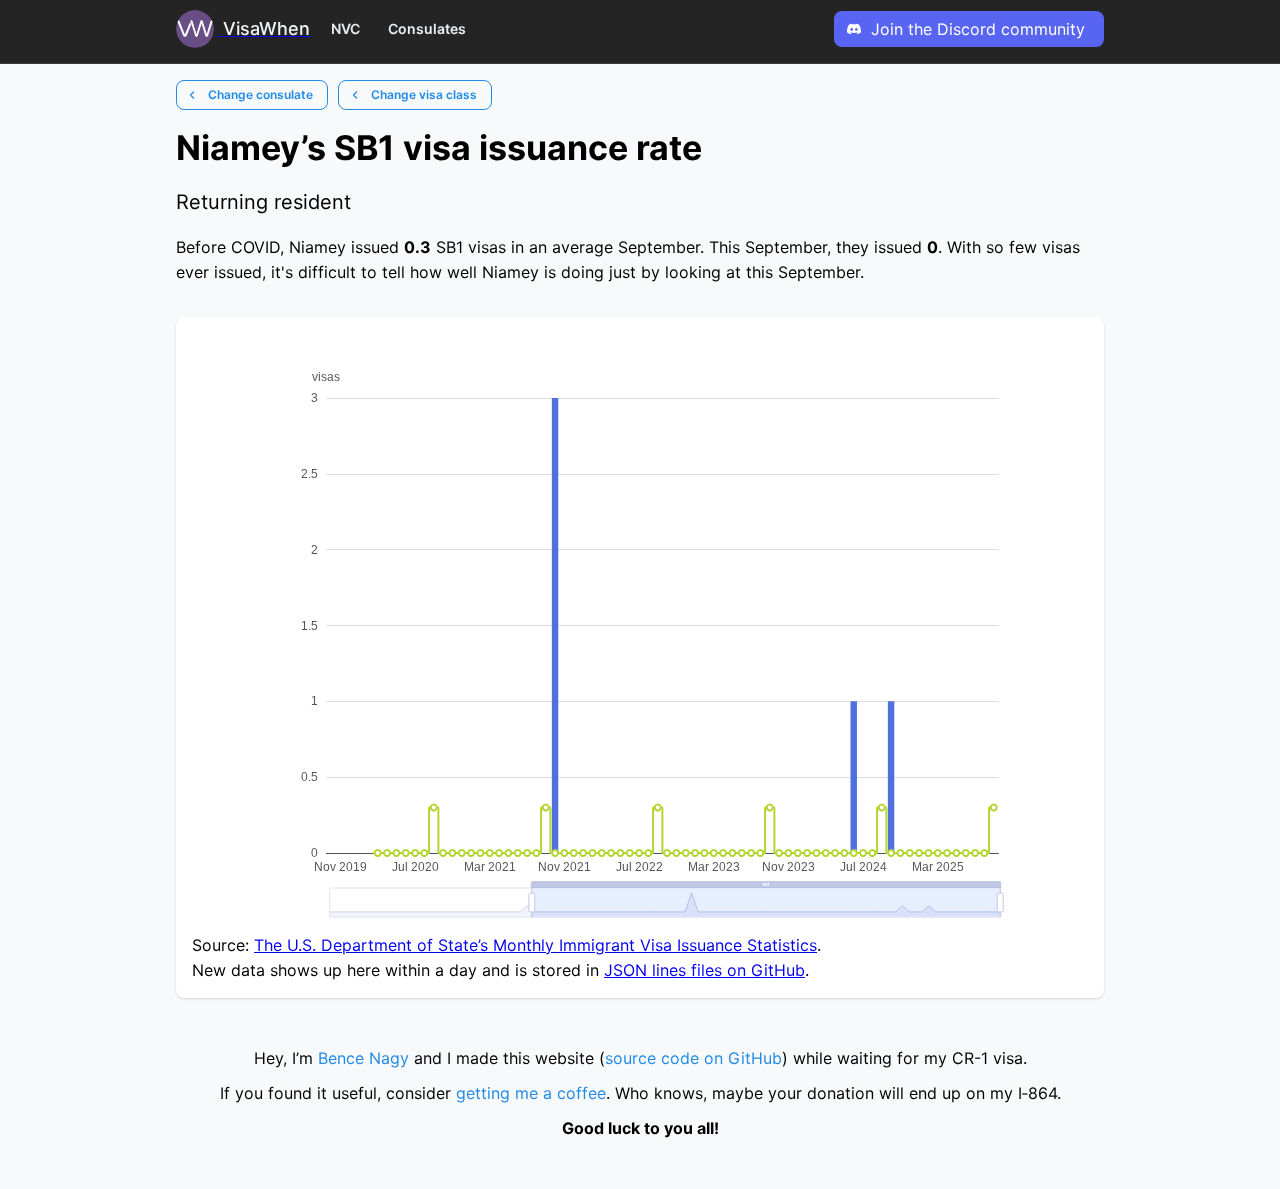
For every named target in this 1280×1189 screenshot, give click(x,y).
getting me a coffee (531, 1093)
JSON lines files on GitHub (704, 970)
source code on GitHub (693, 1058)
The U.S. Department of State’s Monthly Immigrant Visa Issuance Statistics (535, 945)
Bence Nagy (363, 1058)
